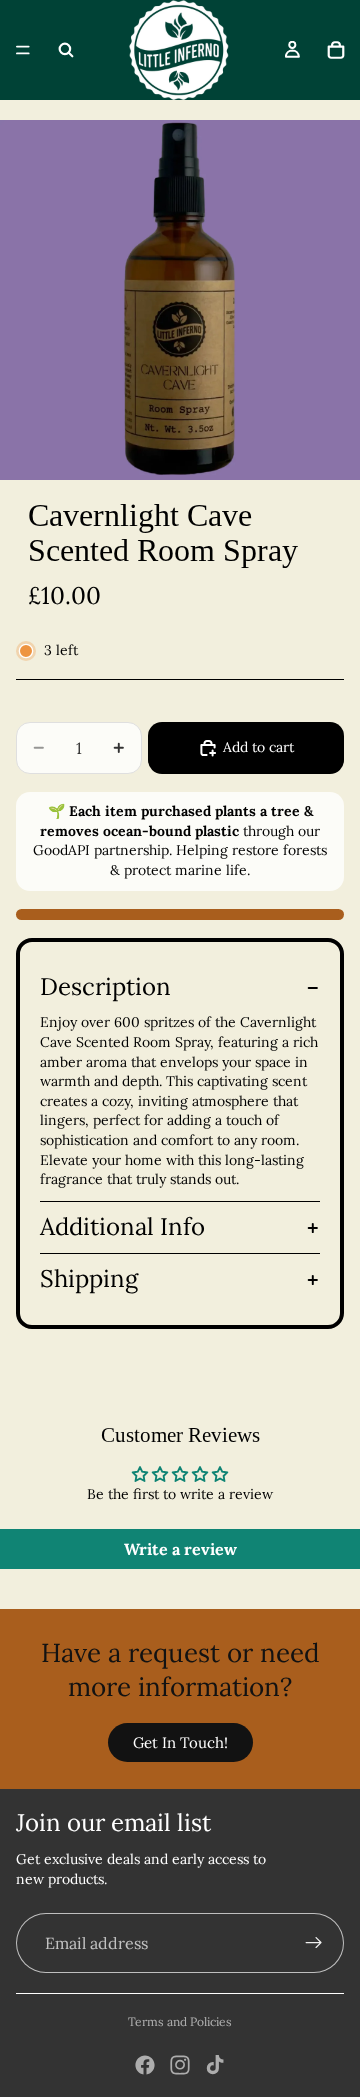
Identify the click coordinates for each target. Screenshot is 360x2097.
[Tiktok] (215, 2065)
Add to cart (258, 747)
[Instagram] (180, 2065)
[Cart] (336, 50)
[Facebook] (145, 2065)
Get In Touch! (180, 1742)
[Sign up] (314, 1943)
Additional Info (122, 1226)
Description (105, 986)
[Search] (66, 50)
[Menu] (23, 50)
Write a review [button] (180, 1549)
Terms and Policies (180, 2021)
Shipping (89, 1278)
